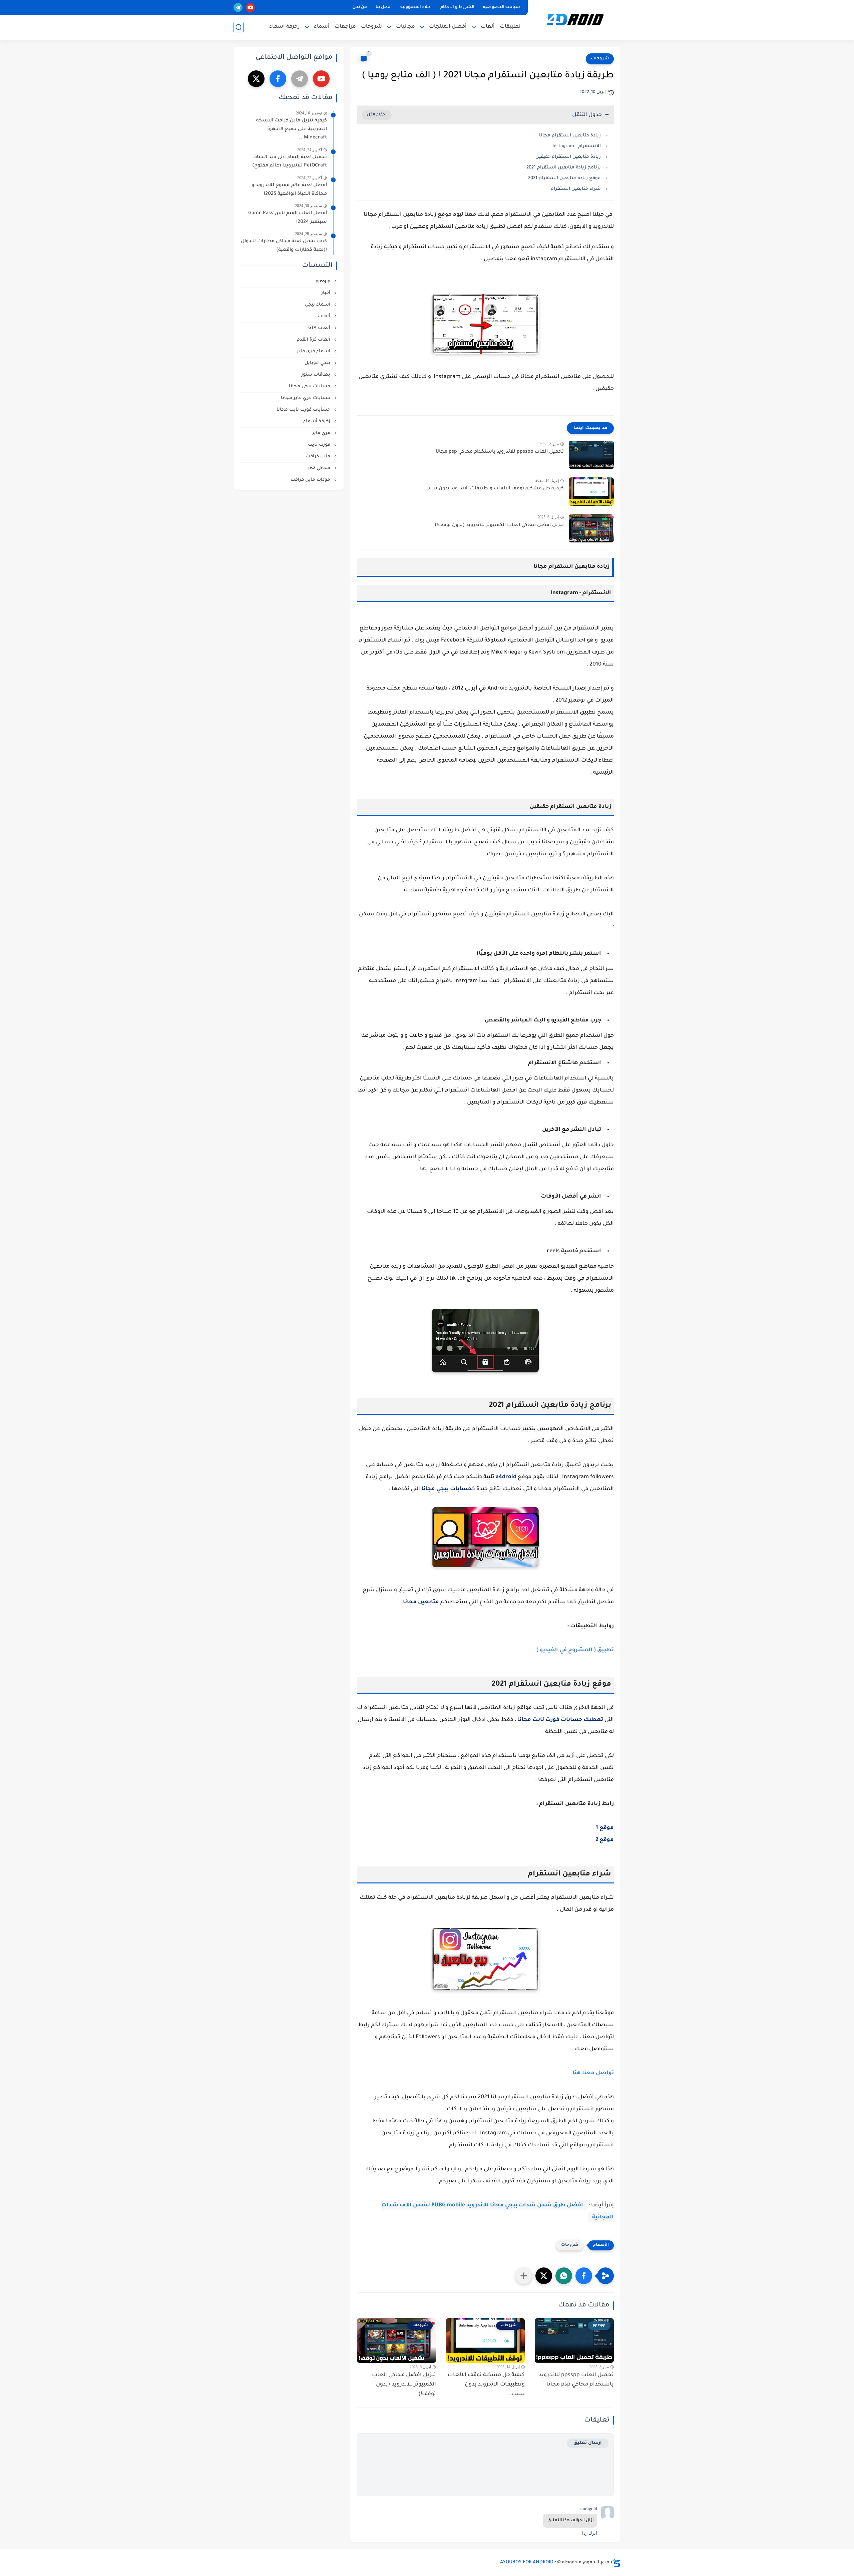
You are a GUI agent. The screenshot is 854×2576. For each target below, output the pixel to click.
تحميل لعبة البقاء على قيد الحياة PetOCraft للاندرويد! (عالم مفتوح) (290, 162)
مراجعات (345, 27)
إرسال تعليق (588, 2443)
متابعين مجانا (421, 1602)
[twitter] (256, 79)
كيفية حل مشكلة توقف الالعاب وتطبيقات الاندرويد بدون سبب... (492, 489)
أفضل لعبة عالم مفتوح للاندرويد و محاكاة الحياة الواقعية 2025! (289, 190)
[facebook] (278, 79)
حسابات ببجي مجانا (447, 1489)
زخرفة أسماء (317, 421)
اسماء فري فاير (314, 351)
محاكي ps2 (320, 468)
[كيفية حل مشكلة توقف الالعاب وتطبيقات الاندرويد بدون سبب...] (591, 492)
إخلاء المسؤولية (416, 7)
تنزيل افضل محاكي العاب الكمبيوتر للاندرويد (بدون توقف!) (499, 525)
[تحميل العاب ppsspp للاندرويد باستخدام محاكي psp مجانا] (591, 455)
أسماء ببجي (318, 305)
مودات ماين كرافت (311, 480)
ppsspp (324, 281)
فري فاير (322, 433)
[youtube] (250, 8)
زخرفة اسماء (285, 27)
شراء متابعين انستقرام (576, 189)
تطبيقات (510, 27)
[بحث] (239, 27)
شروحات (371, 27)
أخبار (326, 293)
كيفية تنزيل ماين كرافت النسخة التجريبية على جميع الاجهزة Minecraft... (292, 129)
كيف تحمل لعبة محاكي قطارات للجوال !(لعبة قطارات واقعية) (284, 246)
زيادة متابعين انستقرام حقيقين (568, 157)
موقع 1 (605, 1828)
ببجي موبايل (318, 363)
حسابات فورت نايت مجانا (304, 410)
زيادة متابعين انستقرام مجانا (569, 136)
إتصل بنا (384, 7)
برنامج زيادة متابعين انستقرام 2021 (564, 168)
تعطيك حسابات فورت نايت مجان (561, 1720)
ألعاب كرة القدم (314, 340)
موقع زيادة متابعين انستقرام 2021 (564, 178)
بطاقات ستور (316, 375)
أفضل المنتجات (448, 27)
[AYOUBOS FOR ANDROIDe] (575, 20)
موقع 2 (604, 1840)
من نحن (360, 7)
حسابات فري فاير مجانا (306, 398)
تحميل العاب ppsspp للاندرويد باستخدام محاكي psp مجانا (500, 452)
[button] (584, 2276)
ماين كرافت (319, 457)
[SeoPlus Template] (616, 2563)
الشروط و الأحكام (457, 7)
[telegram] (238, 8)
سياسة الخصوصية (502, 7)
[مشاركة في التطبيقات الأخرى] (524, 2276)
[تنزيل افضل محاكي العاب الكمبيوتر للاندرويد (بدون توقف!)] (591, 528)
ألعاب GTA (320, 328)
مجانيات (405, 27)
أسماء (322, 27)
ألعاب (488, 27)
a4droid (506, 1477)
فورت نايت (320, 445)
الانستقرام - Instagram (577, 146)
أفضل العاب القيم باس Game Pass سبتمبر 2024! (288, 218)
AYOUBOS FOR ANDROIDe (528, 2563)
